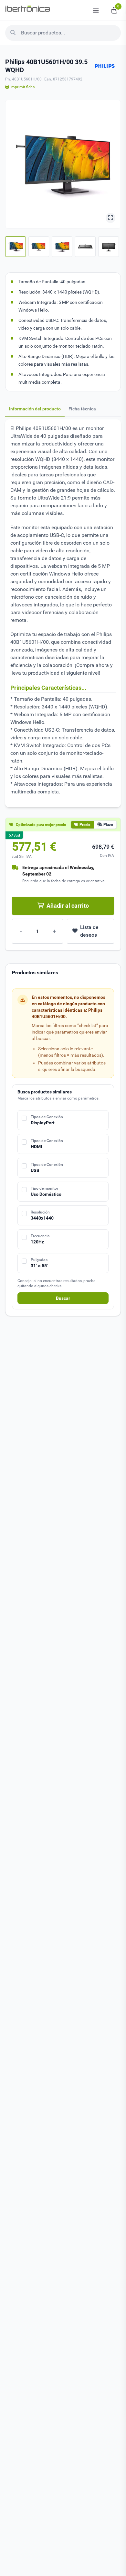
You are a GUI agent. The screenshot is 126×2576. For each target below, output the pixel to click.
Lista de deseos (89, 931)
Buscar (63, 1298)
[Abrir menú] (96, 10)
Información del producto (35, 409)
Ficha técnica (82, 409)
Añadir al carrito (68, 906)
